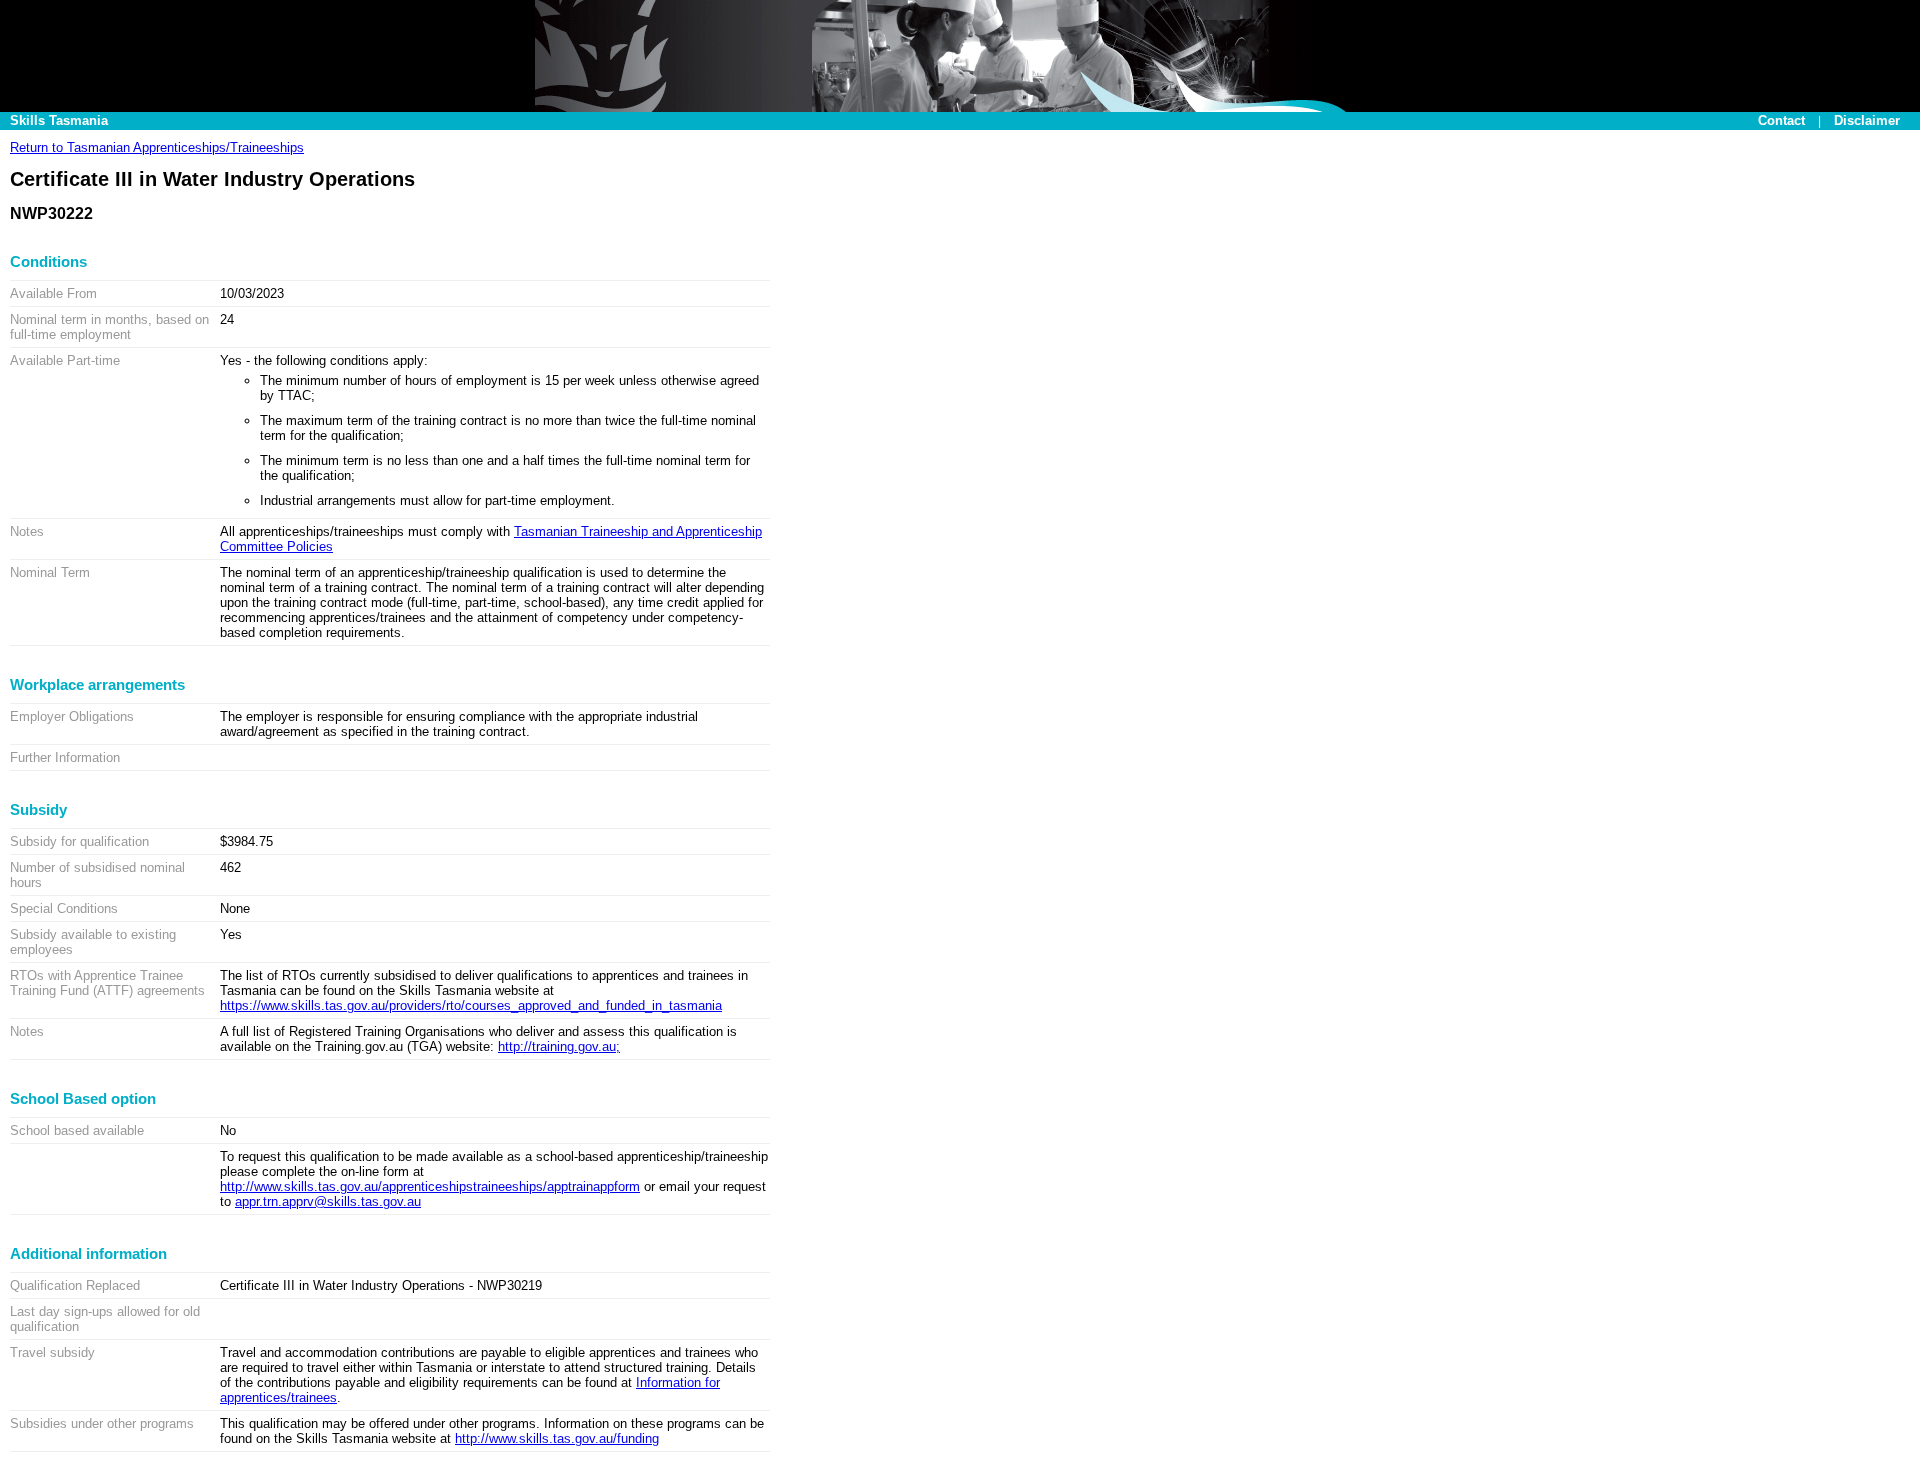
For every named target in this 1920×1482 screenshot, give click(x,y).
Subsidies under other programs (102, 1423)
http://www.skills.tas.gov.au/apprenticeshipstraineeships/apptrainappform (430, 1186)
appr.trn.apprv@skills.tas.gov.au (328, 1201)
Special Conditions (64, 908)
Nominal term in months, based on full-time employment (109, 327)
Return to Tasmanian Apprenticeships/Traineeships (157, 147)
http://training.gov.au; (559, 1046)
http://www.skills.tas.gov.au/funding (557, 1438)
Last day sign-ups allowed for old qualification (105, 1319)
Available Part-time (65, 360)
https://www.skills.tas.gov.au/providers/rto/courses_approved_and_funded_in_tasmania (471, 1005)
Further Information (65, 757)
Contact (1781, 120)
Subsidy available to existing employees (93, 942)
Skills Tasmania (59, 120)
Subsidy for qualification (79, 841)
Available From (53, 293)
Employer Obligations (72, 716)
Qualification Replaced (75, 1285)
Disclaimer (1867, 120)
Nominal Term (50, 572)
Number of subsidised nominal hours (97, 875)
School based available (77, 1130)
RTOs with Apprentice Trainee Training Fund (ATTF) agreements (107, 983)
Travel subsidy (52, 1352)
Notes (27, 531)
